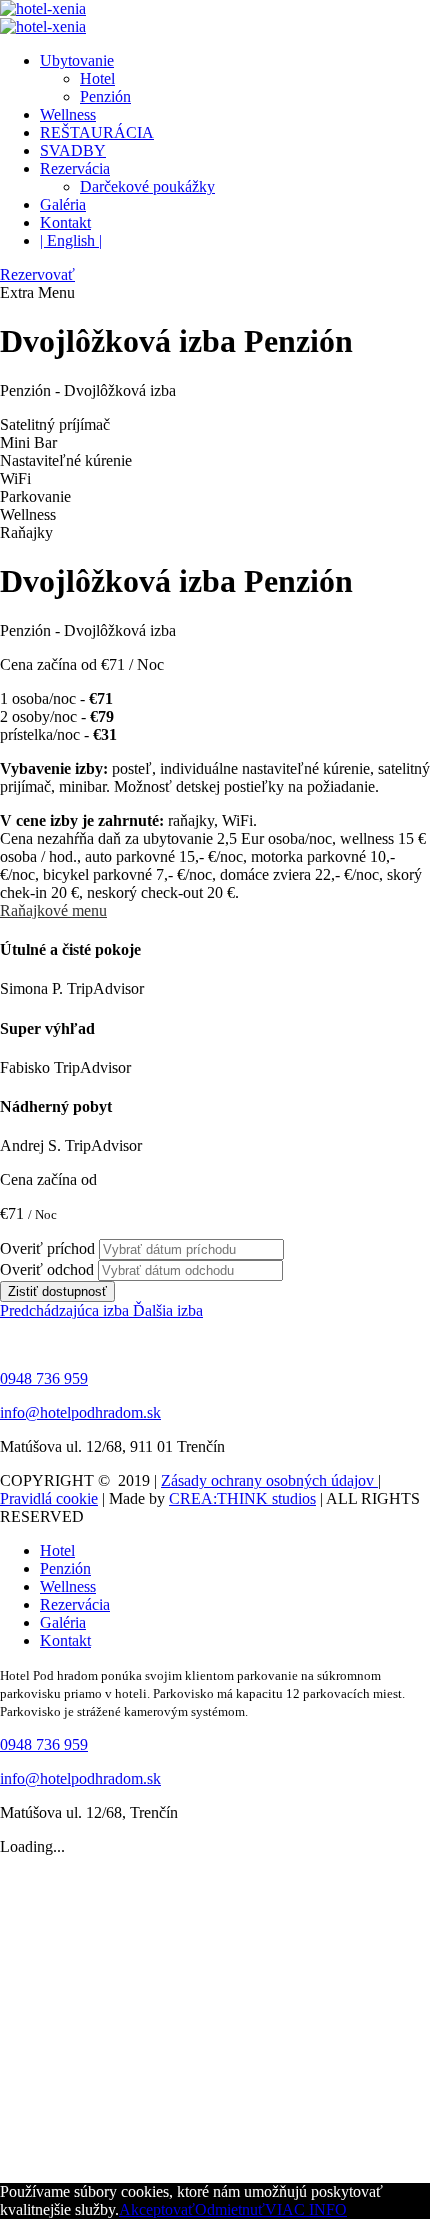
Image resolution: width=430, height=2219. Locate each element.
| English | (71, 240)
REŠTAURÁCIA (97, 132)
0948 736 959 (44, 1378)
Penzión (105, 96)
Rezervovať (37, 274)
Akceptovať (157, 2209)
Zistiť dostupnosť (57, 1291)
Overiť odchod (47, 1269)
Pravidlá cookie (49, 1498)
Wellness (68, 114)
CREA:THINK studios (242, 1498)
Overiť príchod (47, 1248)
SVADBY (73, 150)
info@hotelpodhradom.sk (80, 1412)
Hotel (97, 78)
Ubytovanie (77, 60)
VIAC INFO (306, 2209)
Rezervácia (75, 168)
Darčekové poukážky (147, 186)
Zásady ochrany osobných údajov (269, 1480)
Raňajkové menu (53, 910)
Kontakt (65, 222)
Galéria (63, 204)
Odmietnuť (230, 2209)
